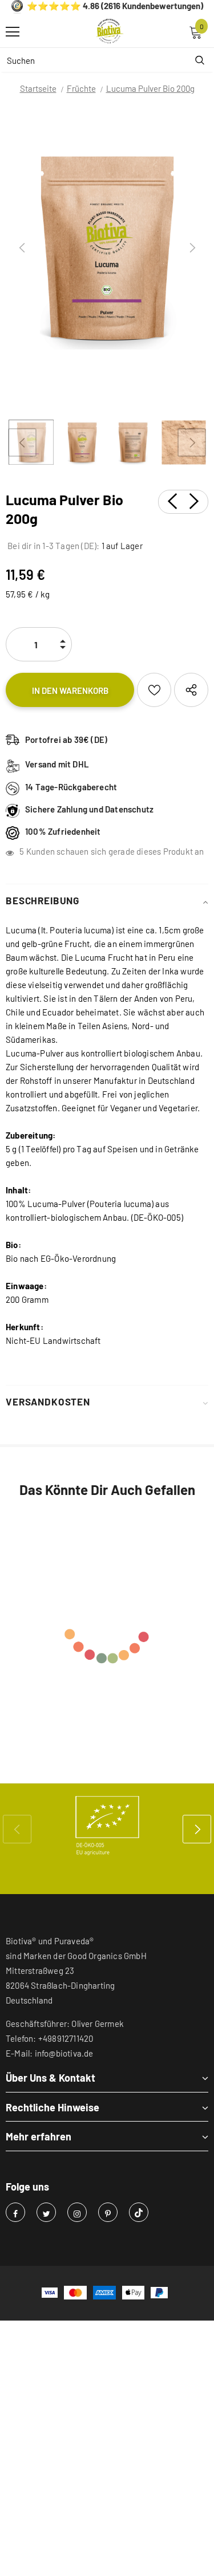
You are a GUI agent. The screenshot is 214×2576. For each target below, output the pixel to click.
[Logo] (110, 31)
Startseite (38, 88)
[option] (107, 248)
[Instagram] (77, 2212)
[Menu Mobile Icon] (13, 32)
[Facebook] (15, 2212)
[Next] (192, 248)
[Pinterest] (108, 2212)
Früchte (81, 88)
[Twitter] (46, 2212)
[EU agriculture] (107, 1826)
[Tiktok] (139, 2212)
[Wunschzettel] (154, 690)
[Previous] (22, 248)
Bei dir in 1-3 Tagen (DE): (53, 546)
